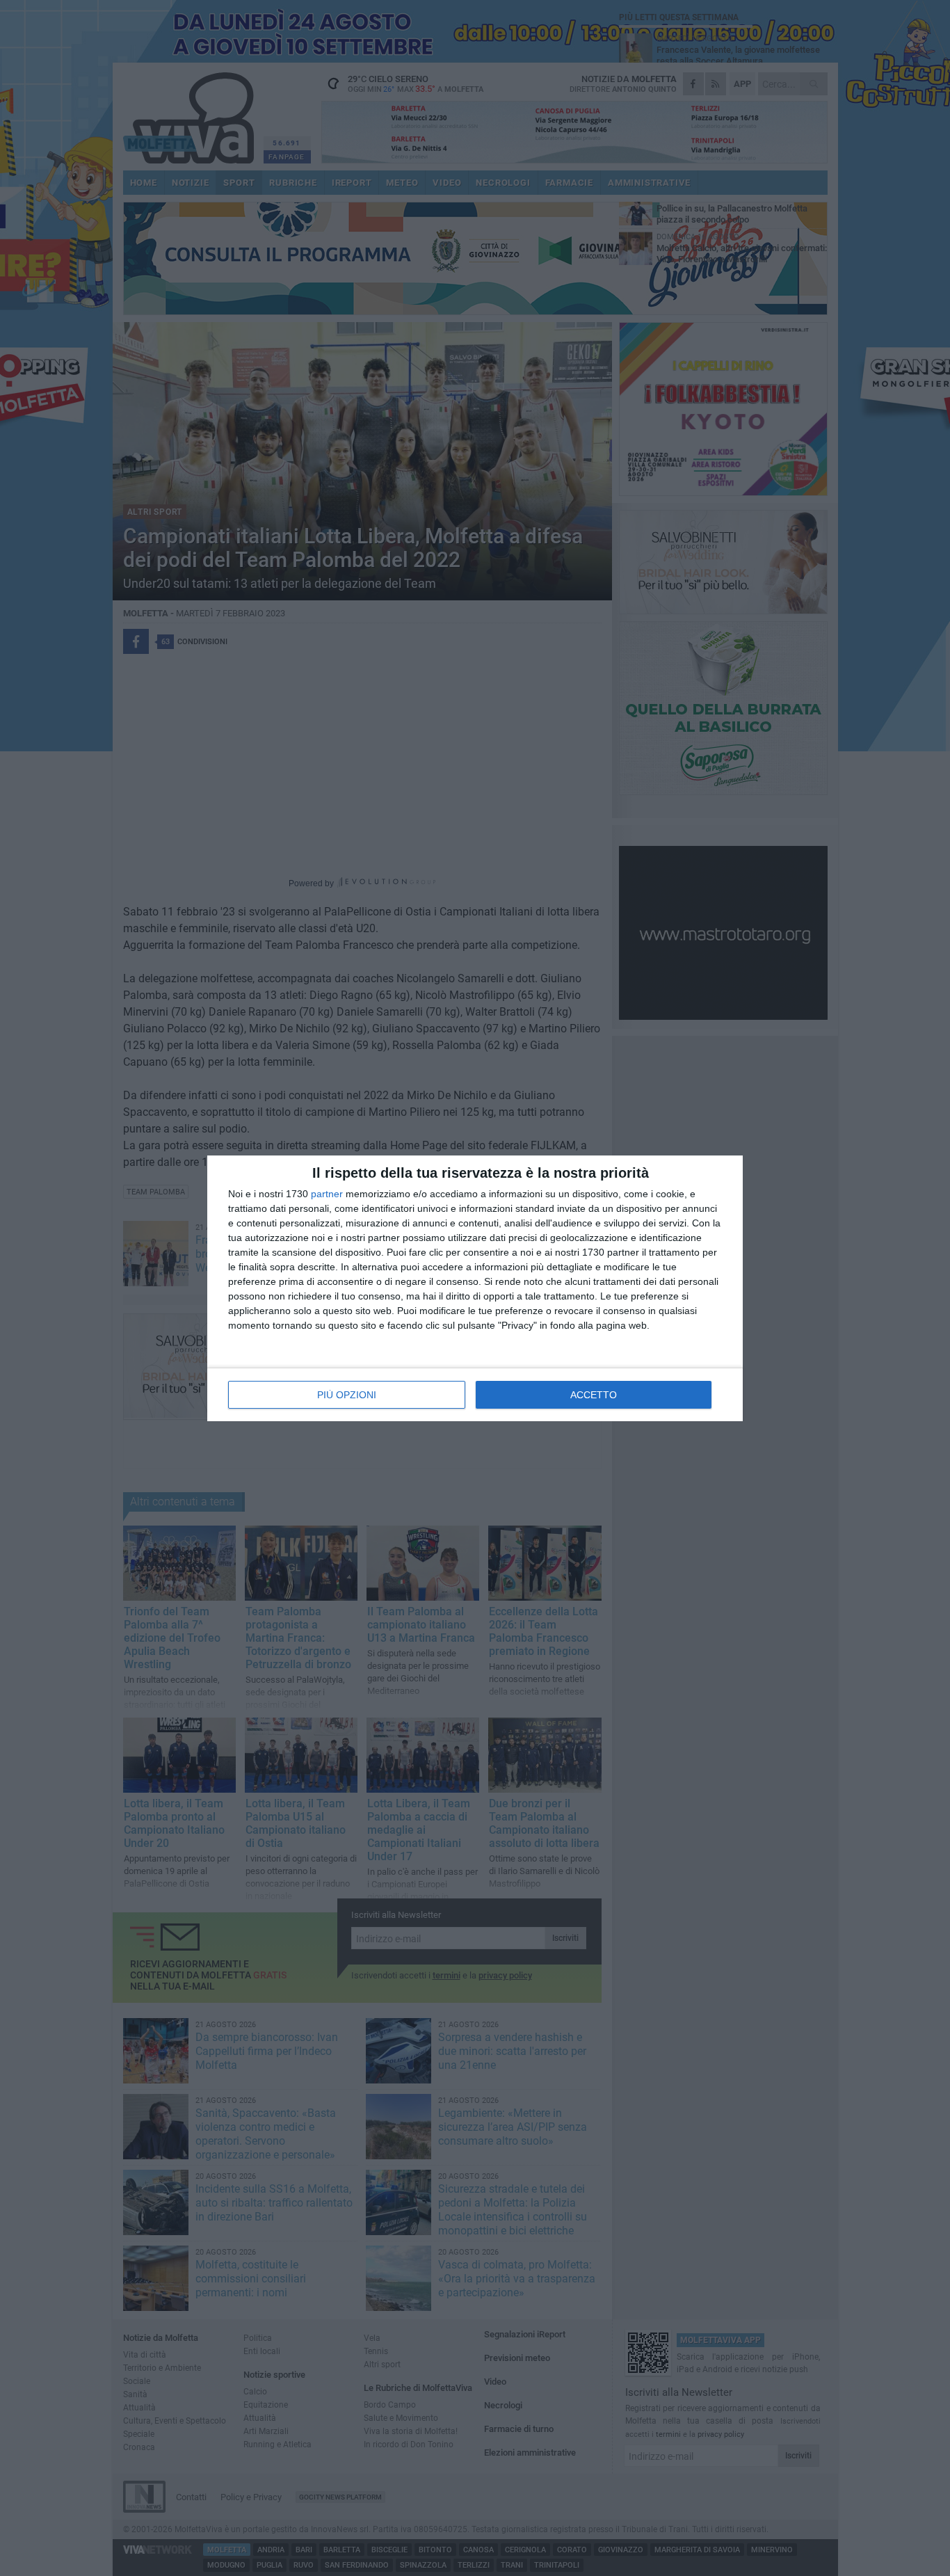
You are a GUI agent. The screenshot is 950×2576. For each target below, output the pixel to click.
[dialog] (475, 1288)
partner (327, 1194)
